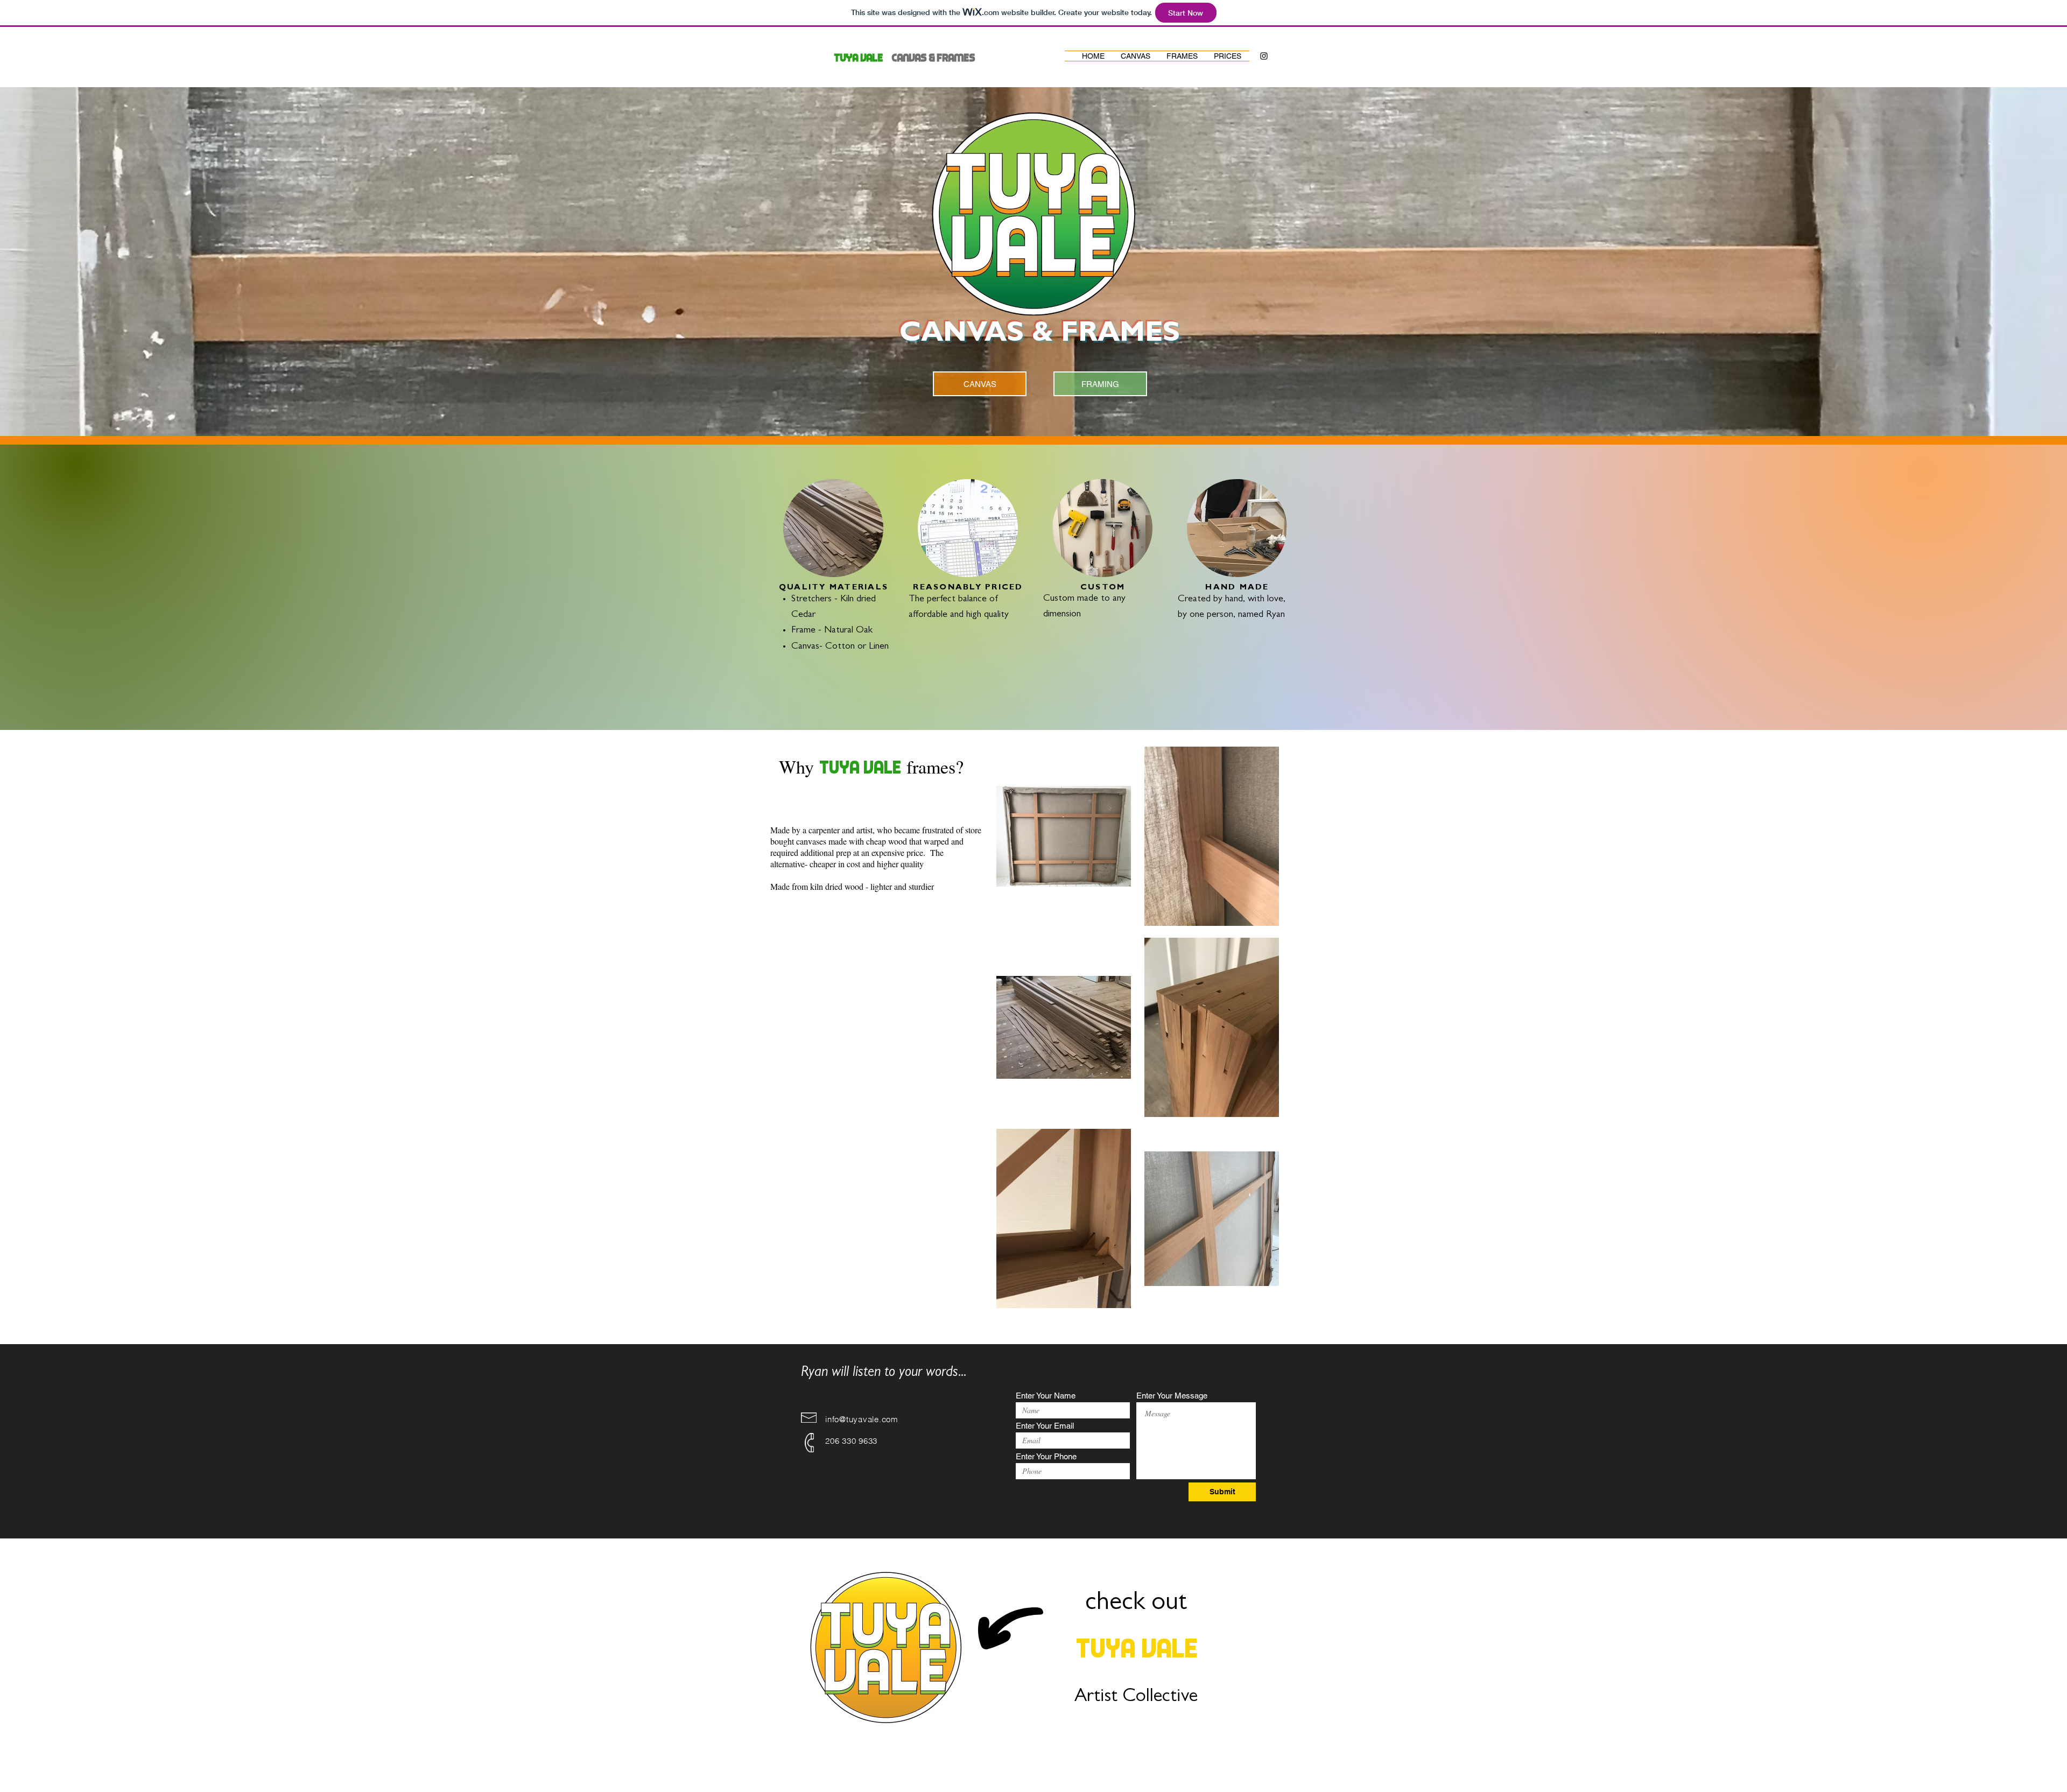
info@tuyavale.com (862, 1419)
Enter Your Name (1046, 1396)
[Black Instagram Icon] (1264, 56)
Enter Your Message (1172, 1396)
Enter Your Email (1045, 1426)
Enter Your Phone (1046, 1456)
